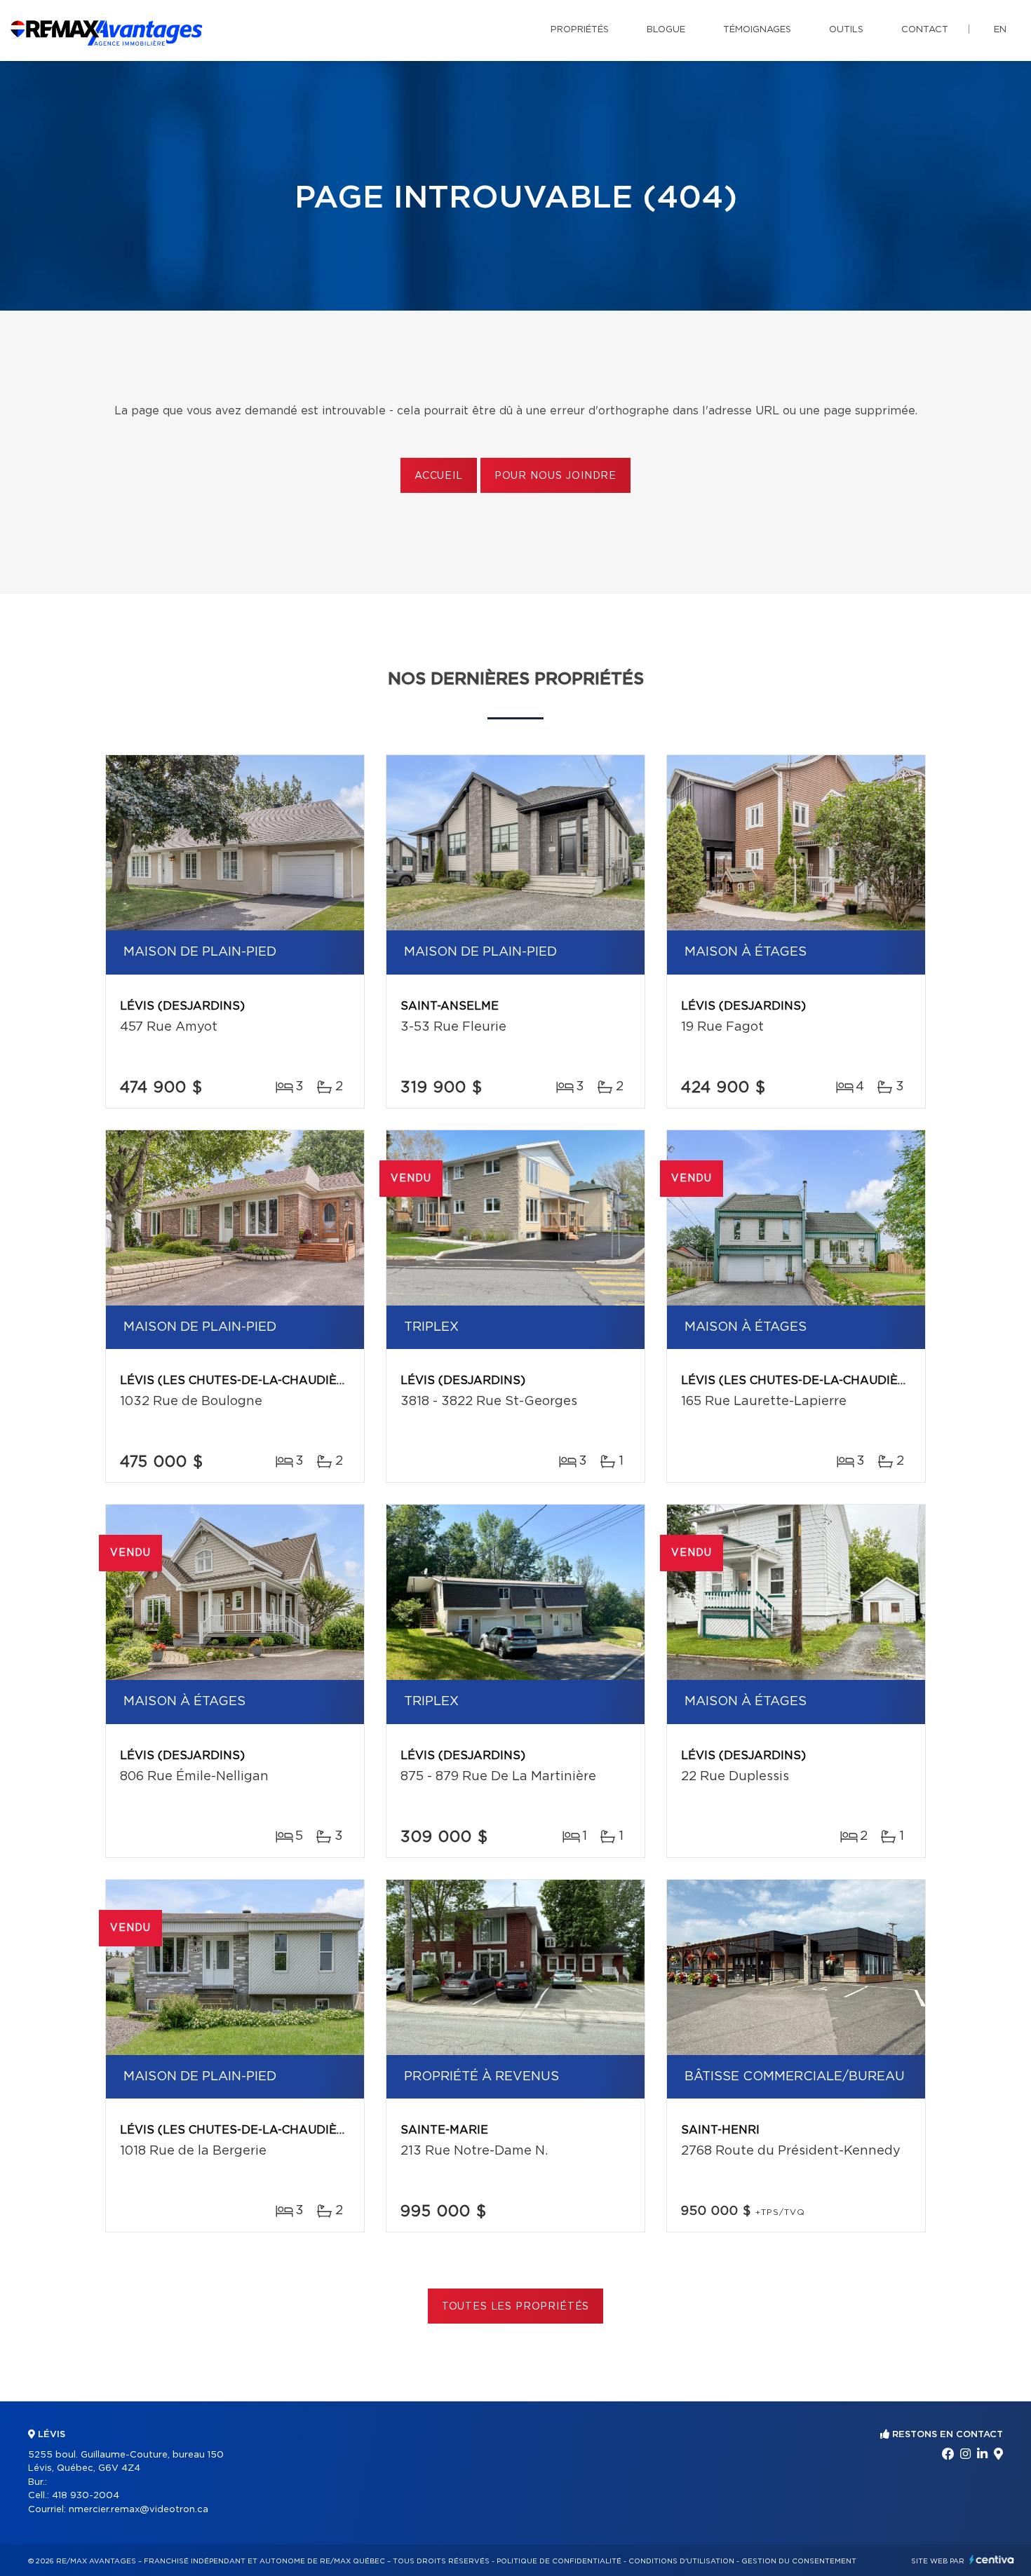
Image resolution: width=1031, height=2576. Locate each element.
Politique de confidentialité (559, 2561)
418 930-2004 (86, 2496)
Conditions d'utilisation (681, 2561)
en (1000, 30)
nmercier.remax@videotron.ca (139, 2510)
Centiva (992, 2560)
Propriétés (580, 30)
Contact (925, 30)
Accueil (439, 476)
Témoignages (757, 30)
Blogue (666, 30)
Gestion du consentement (799, 2561)
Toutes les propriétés (516, 2307)
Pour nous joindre (555, 476)
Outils (846, 30)
